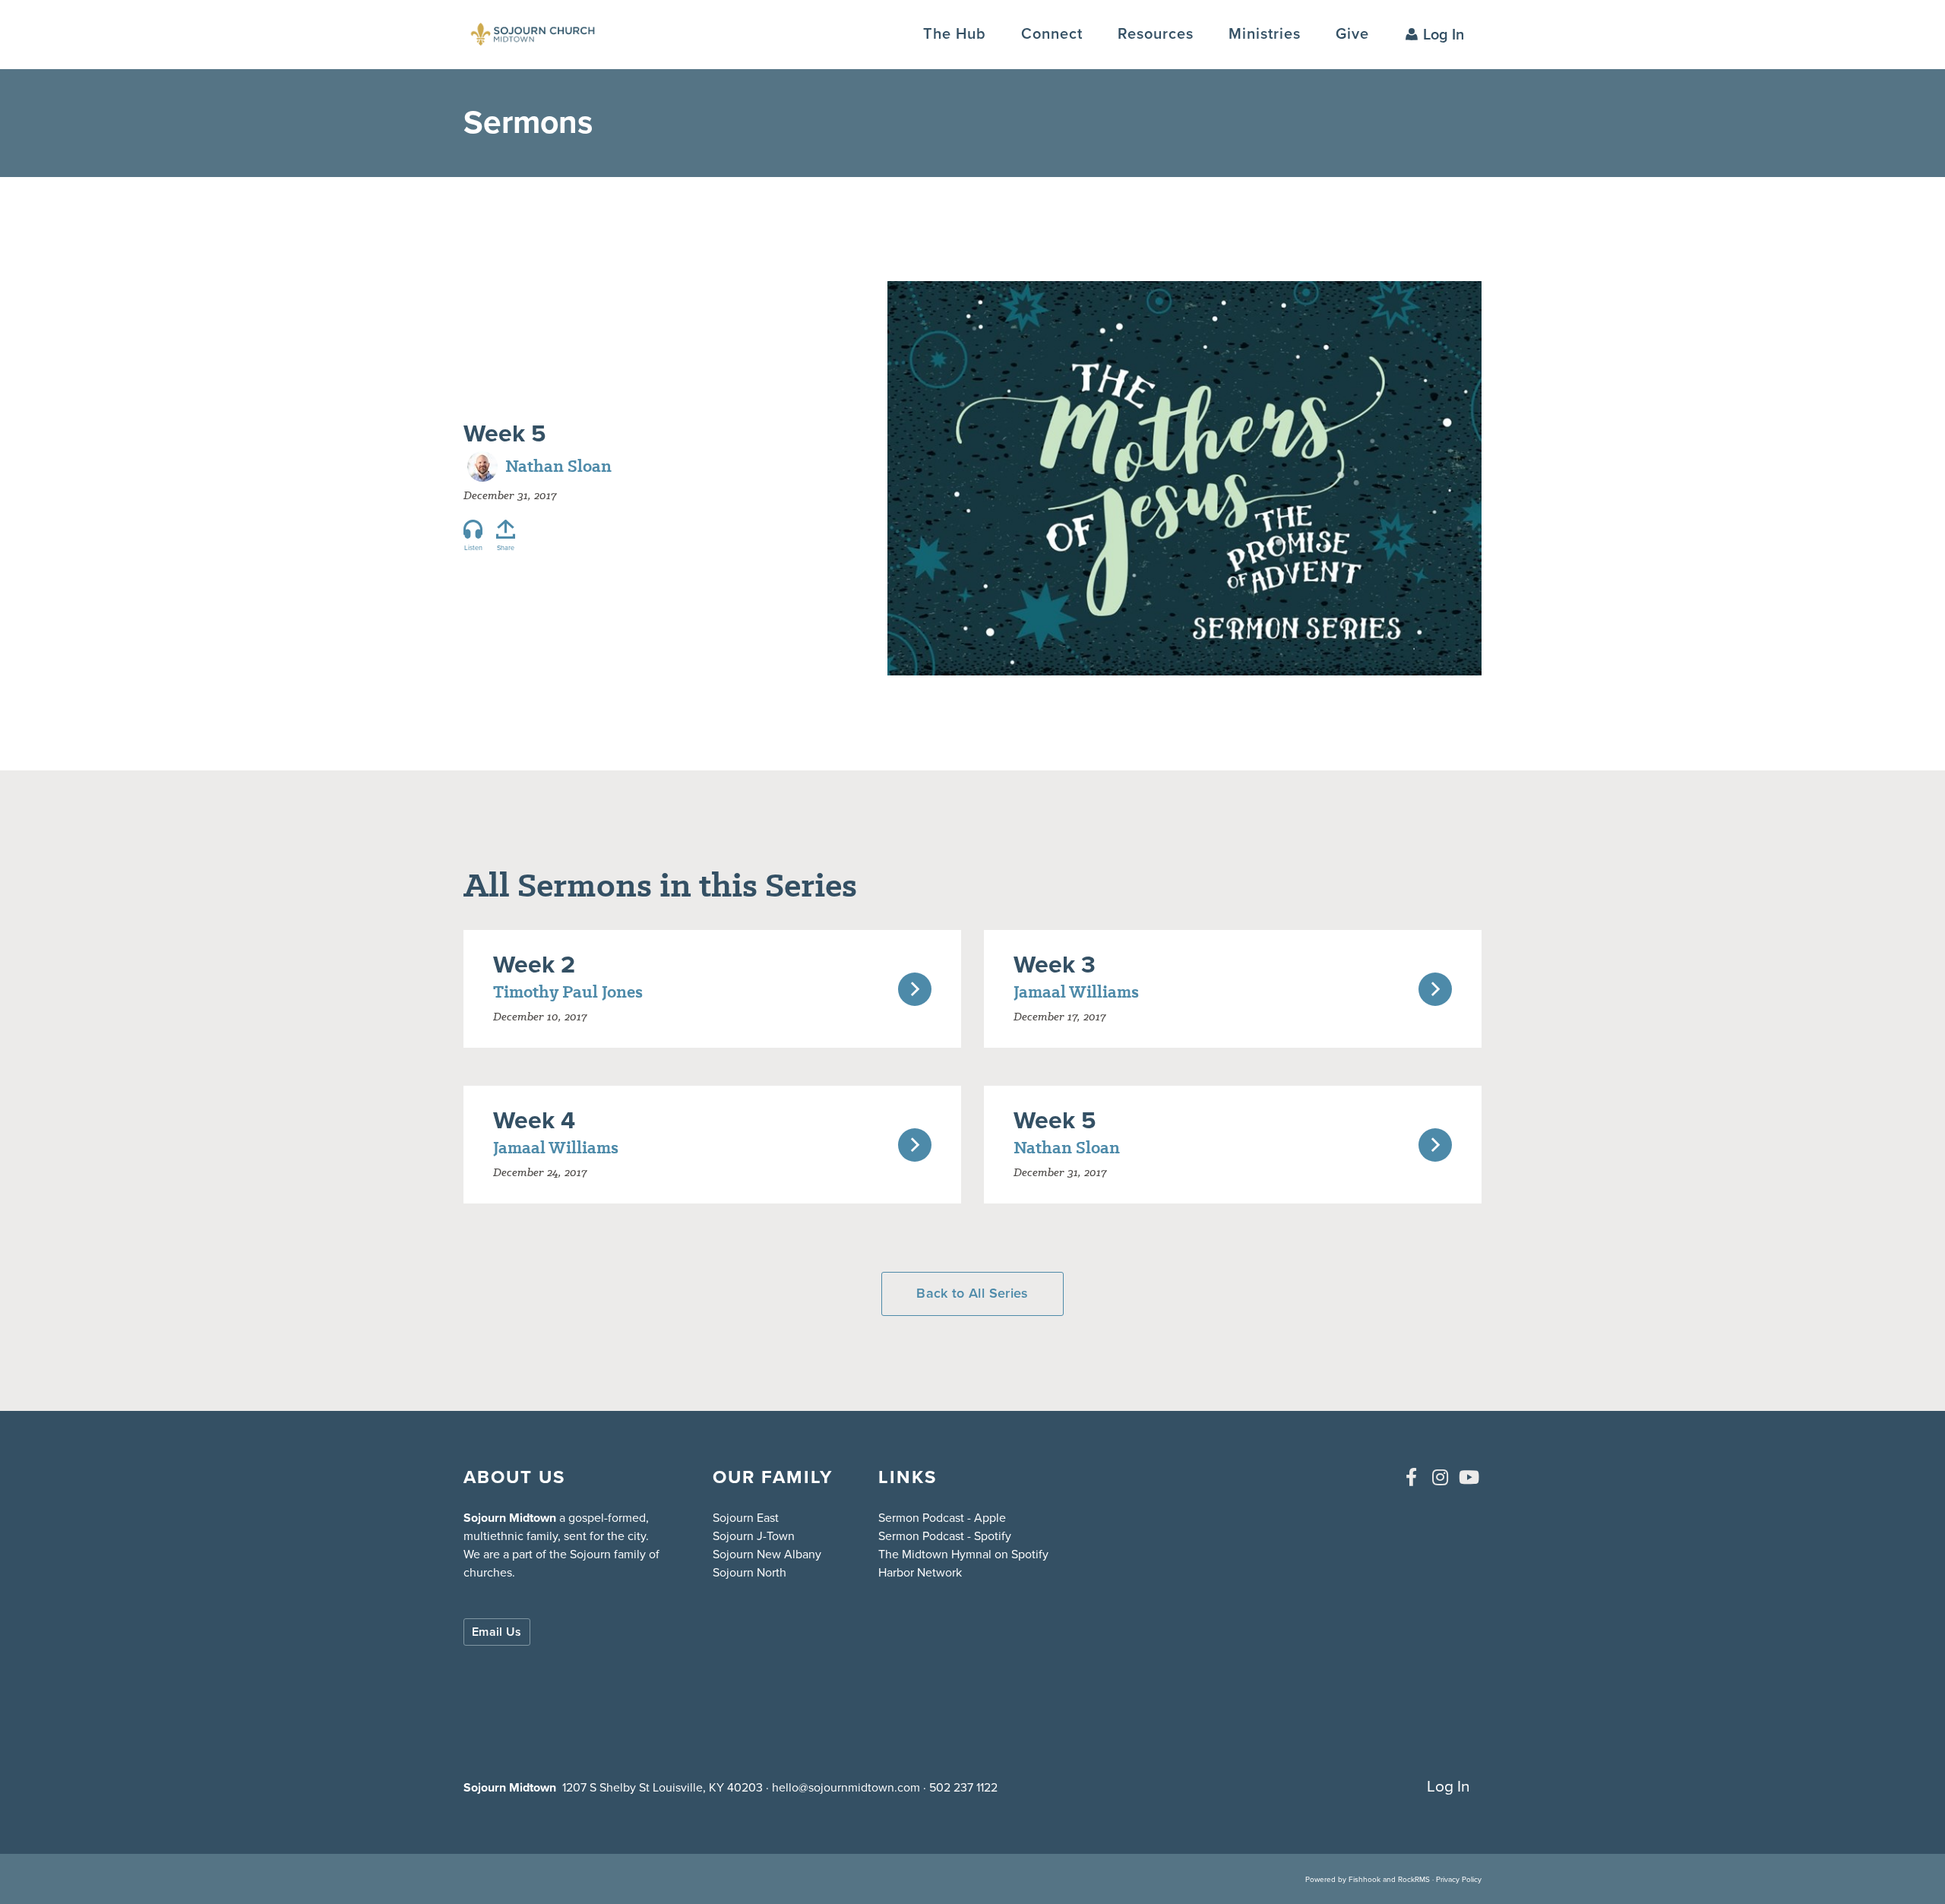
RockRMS (1414, 1879)
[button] (1052, 34)
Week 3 (1055, 964)
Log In (1444, 34)
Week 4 (534, 1120)
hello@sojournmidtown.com (846, 1787)
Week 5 (504, 433)
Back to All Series (972, 1293)
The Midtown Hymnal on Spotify (963, 1554)
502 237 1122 (963, 1787)
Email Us (497, 1632)
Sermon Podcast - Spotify (945, 1536)
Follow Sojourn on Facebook (1411, 1477)
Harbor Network (920, 1572)
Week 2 (534, 964)
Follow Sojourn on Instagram (1440, 1477)
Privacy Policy (1459, 1879)
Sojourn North (750, 1572)
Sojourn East (746, 1518)
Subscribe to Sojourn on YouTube (1469, 1477)
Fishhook (1365, 1879)
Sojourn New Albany (767, 1554)
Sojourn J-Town (754, 1536)
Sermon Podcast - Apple (942, 1518)
